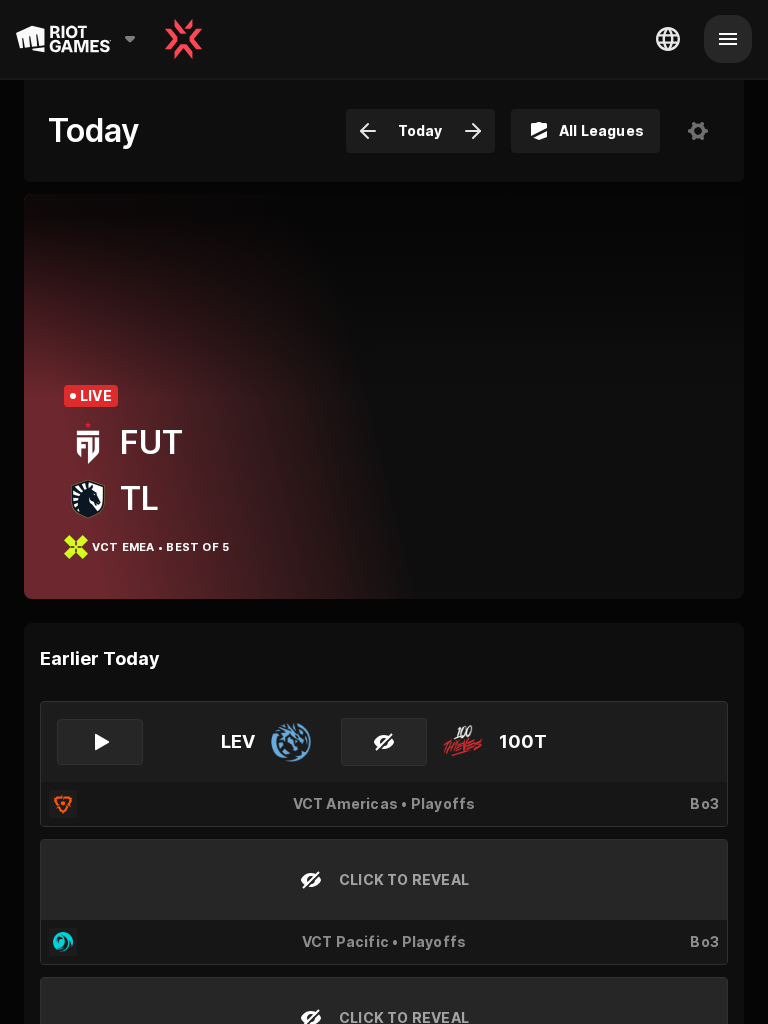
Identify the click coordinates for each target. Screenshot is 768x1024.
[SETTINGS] (698, 131)
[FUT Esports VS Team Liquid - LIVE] (384, 396)
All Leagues (601, 130)
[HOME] (183, 39)
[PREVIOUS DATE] (368, 131)
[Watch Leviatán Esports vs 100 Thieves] (100, 742)
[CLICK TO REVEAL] (384, 742)
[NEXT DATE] (473, 131)
